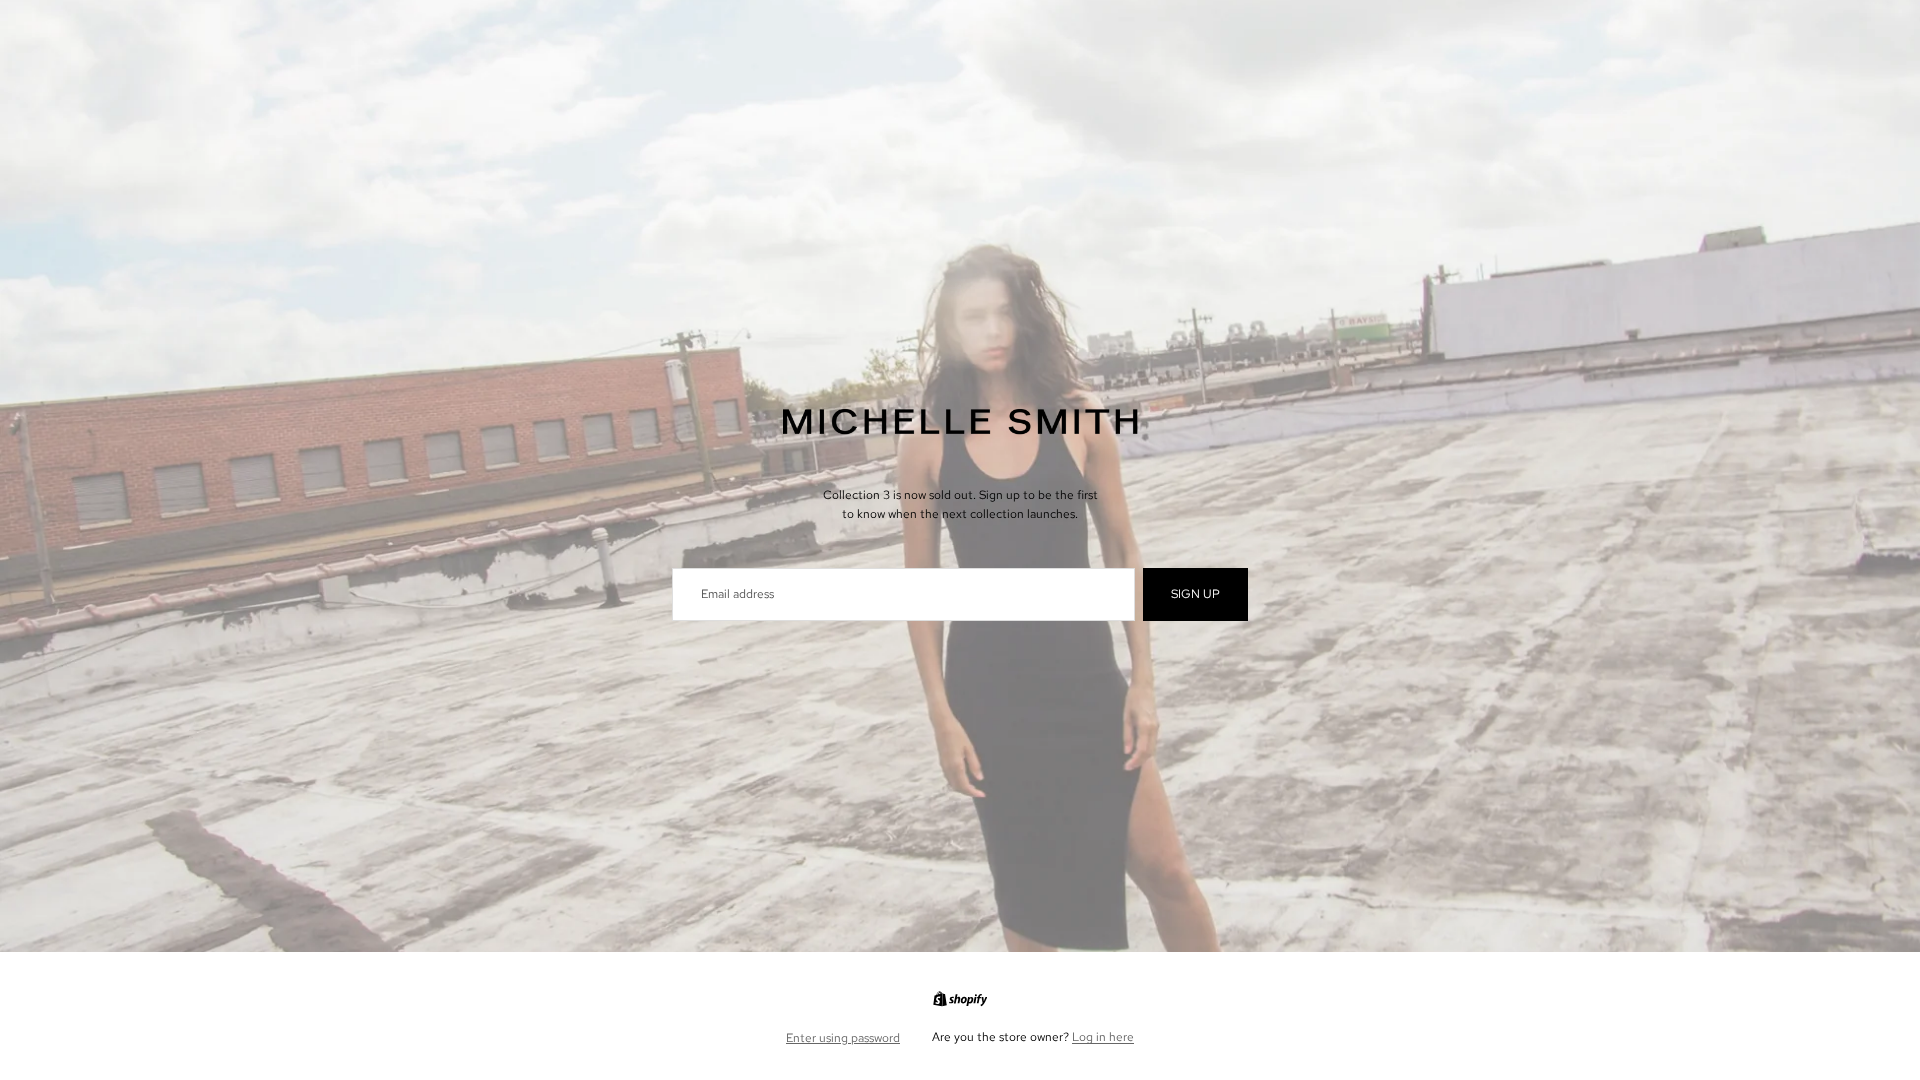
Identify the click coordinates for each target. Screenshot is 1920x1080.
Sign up (1195, 594)
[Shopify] (960, 999)
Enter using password (843, 1038)
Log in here (1103, 1037)
